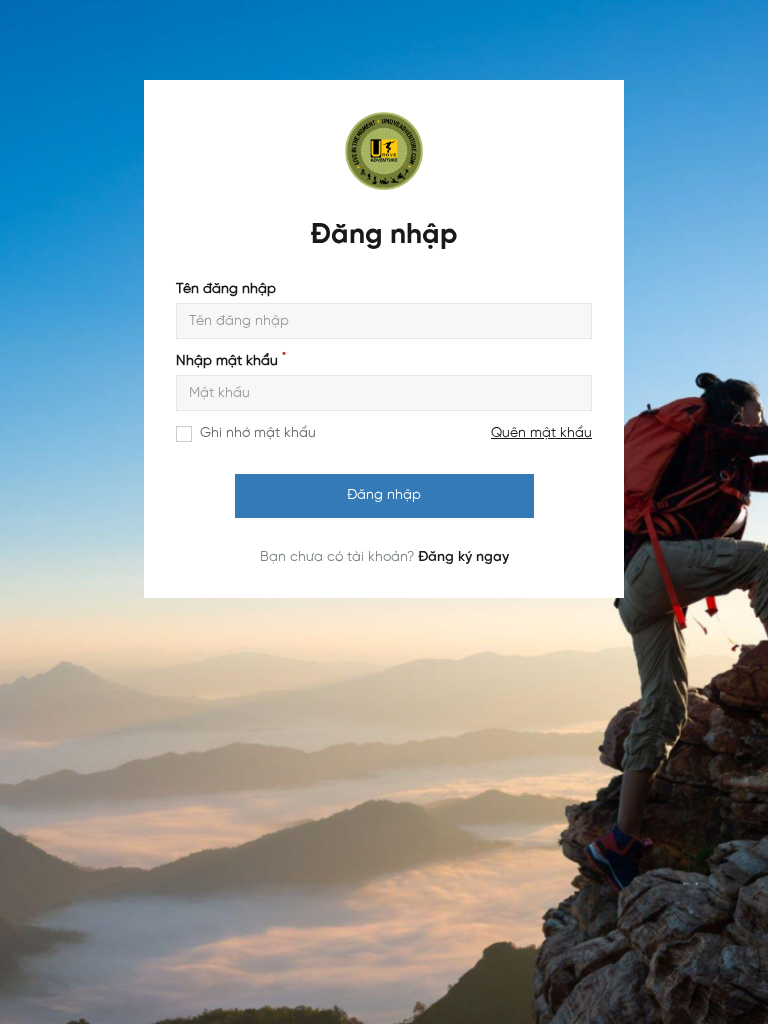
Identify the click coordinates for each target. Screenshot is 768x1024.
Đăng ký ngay (463, 557)
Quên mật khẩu (541, 433)
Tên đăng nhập (226, 289)
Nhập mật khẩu (231, 361)
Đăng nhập (384, 495)
